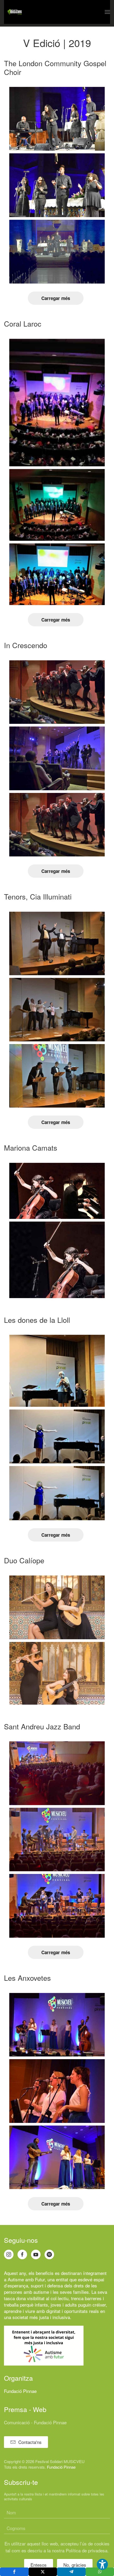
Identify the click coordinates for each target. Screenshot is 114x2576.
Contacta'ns (30, 2442)
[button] (107, 12)
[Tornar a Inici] (15, 12)
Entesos (39, 2565)
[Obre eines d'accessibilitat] (102, 2564)
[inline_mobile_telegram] (71, 2572)
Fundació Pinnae (20, 2391)
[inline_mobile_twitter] (43, 2572)
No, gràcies (75, 2565)
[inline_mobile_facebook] (14, 2572)
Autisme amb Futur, (27, 2279)
